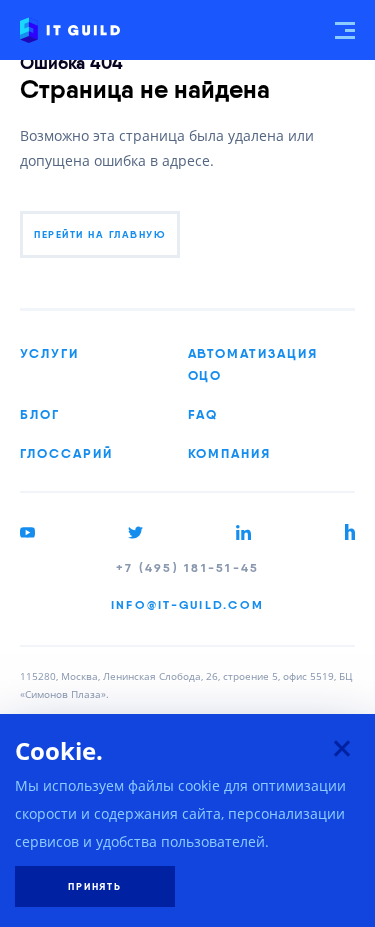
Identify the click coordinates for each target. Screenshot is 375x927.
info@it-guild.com (187, 604)
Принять (95, 886)
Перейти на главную (100, 234)
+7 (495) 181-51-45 (188, 567)
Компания (230, 453)
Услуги (49, 353)
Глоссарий (66, 453)
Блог (40, 414)
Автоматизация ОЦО (253, 364)
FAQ (203, 414)
